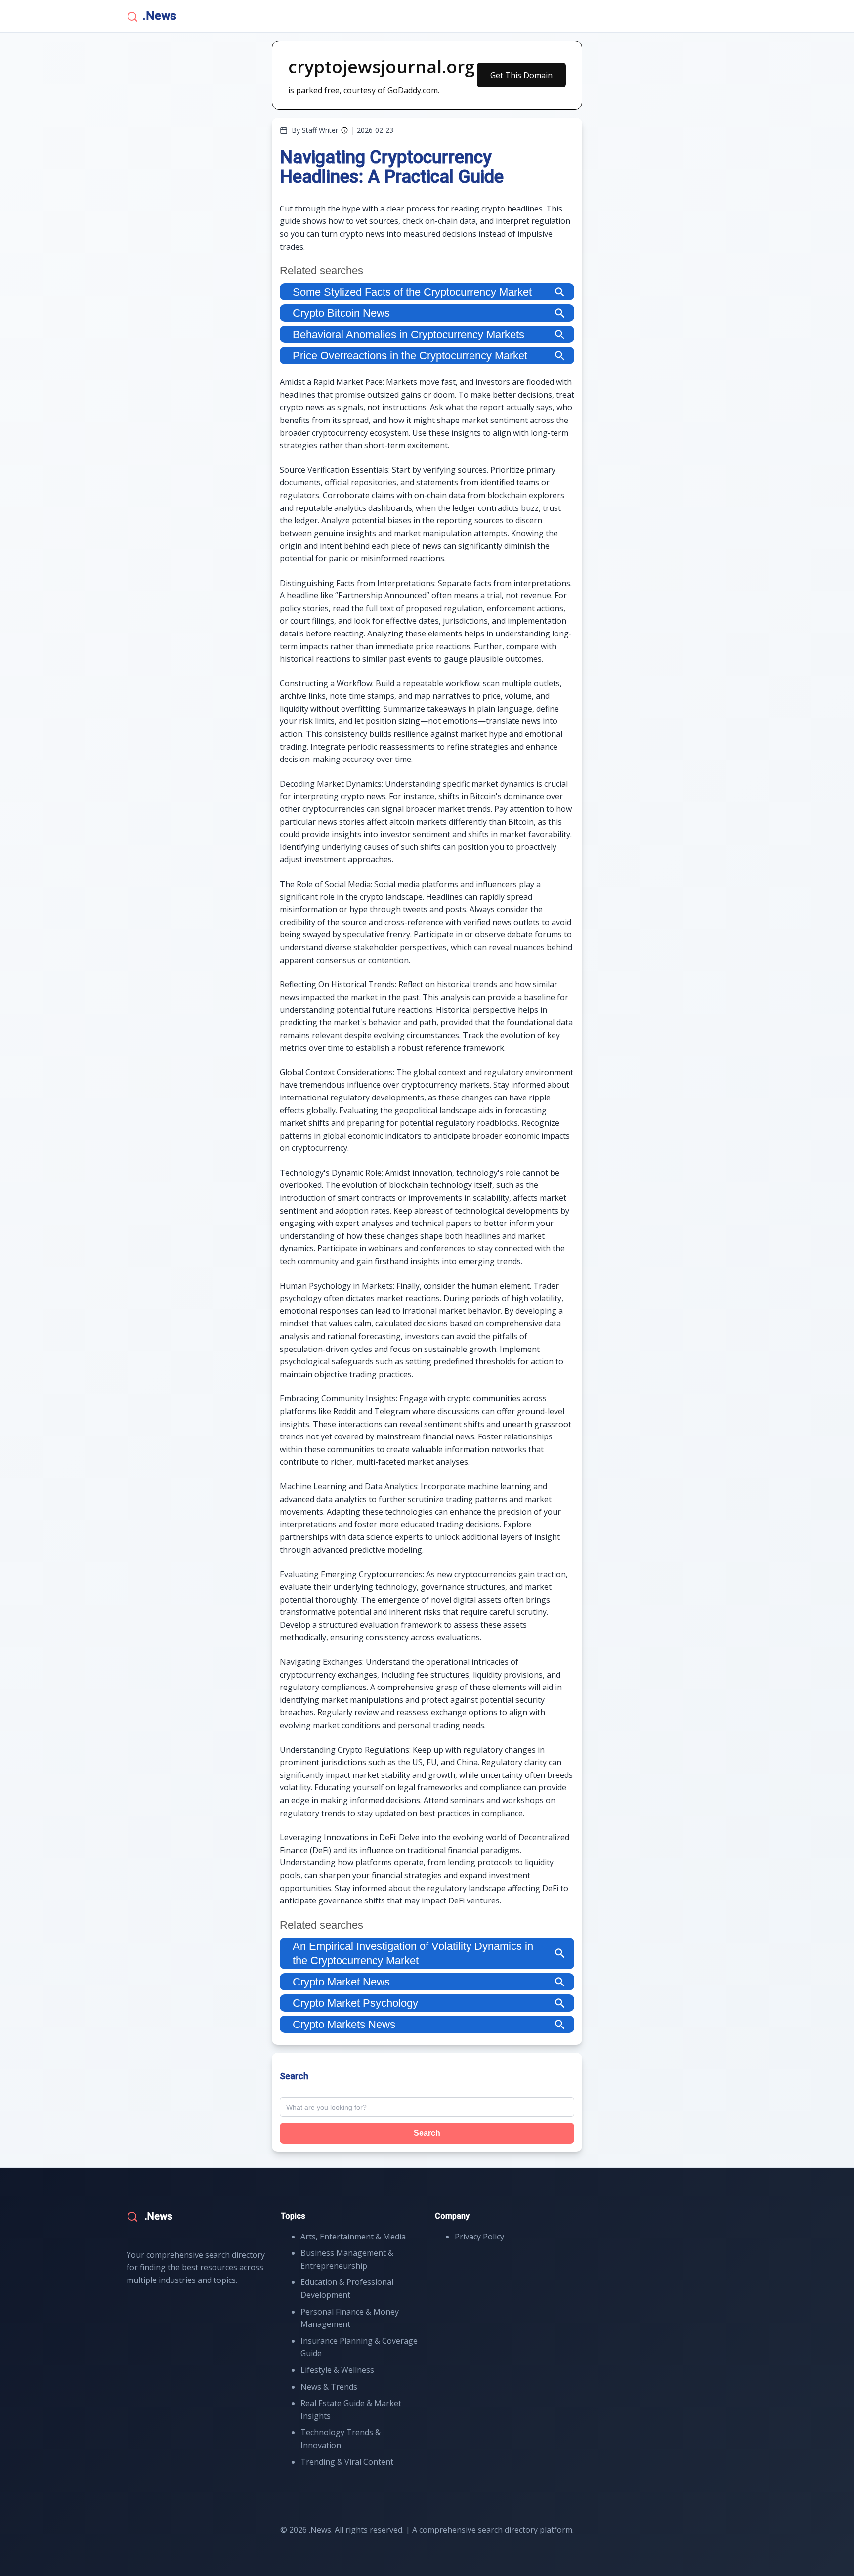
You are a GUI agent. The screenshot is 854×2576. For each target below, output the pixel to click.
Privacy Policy (479, 2237)
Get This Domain (521, 75)
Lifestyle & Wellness (337, 2370)
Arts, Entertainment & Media (353, 2237)
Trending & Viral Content (347, 2462)
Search (427, 2133)
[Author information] (344, 130)
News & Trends (329, 2387)
